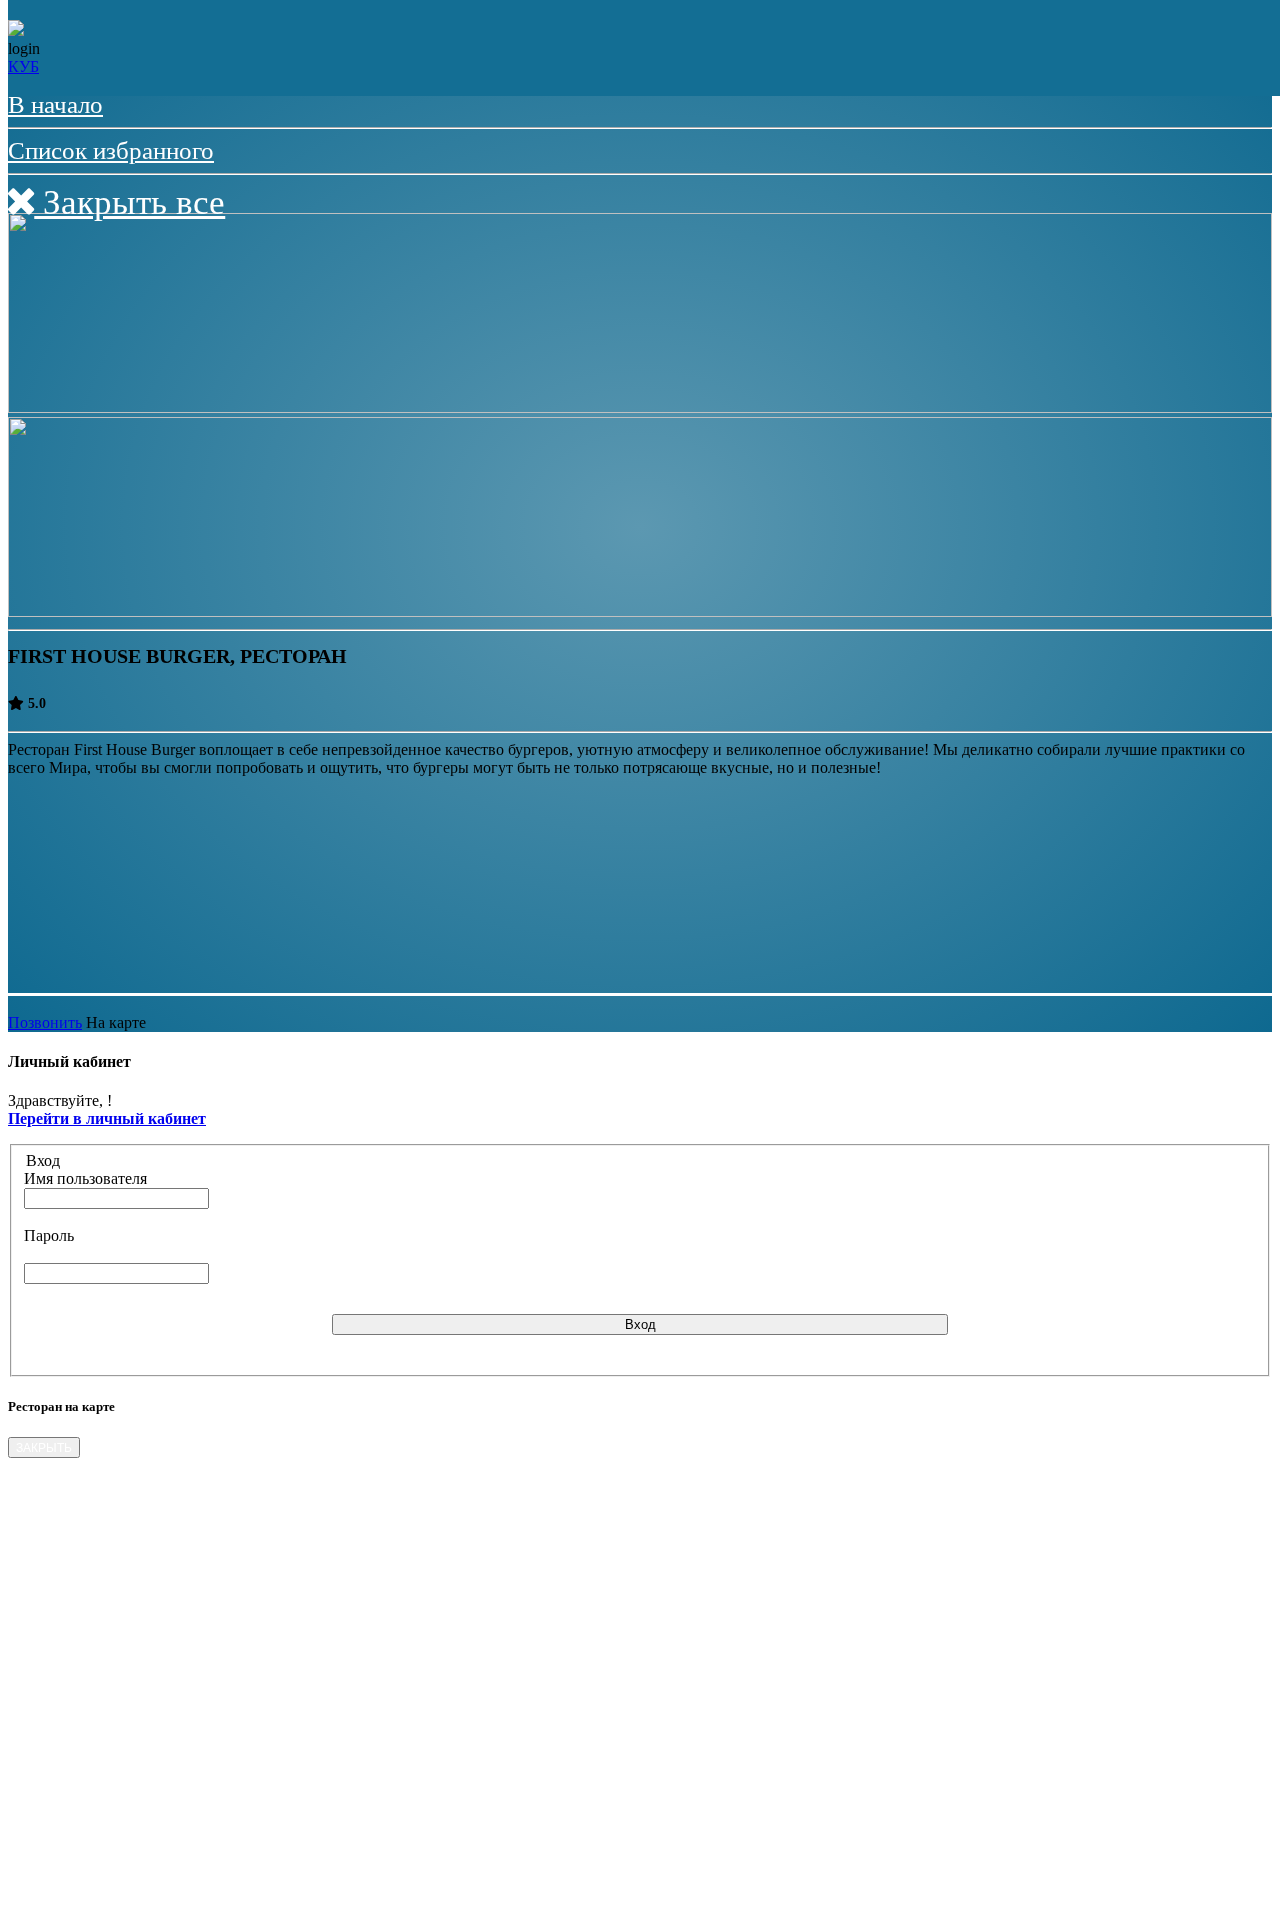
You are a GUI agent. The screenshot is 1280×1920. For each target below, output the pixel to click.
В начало (55, 104)
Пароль (49, 1235)
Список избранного (111, 150)
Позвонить (45, 1022)
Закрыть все (129, 202)
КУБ (23, 66)
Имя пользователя (85, 1178)
